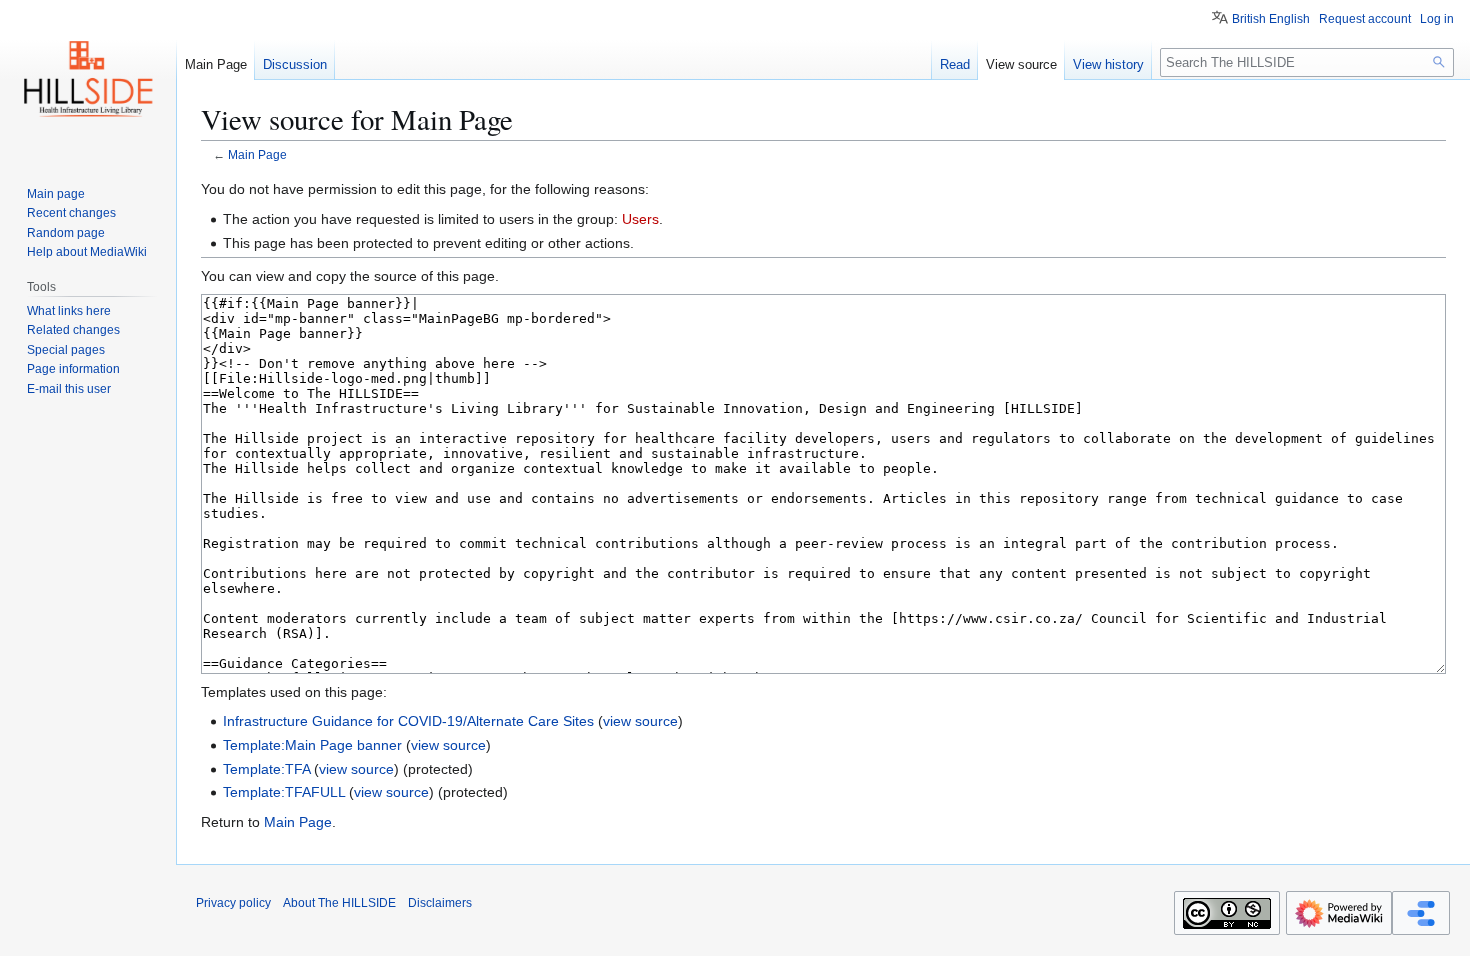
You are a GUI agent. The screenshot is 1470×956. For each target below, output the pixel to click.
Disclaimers (440, 903)
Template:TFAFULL (284, 792)
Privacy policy (233, 903)
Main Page (257, 154)
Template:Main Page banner (312, 745)
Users (640, 219)
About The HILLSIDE (339, 903)
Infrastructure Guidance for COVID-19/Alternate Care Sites (408, 721)
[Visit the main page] (88, 80)
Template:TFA (266, 769)
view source (640, 721)
